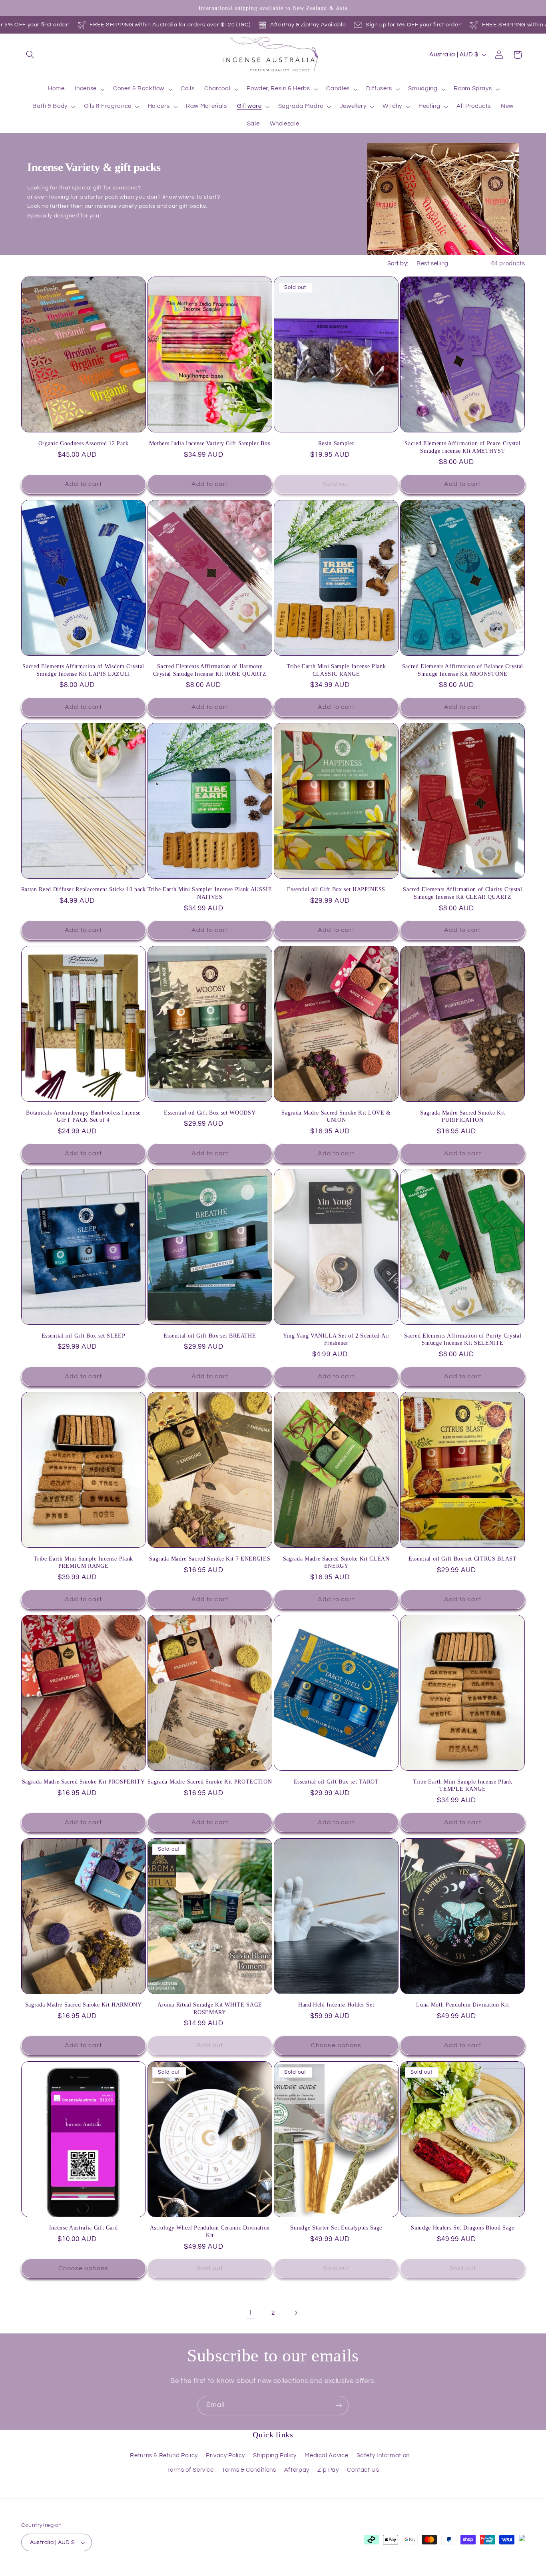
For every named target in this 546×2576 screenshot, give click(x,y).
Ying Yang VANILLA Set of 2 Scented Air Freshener (336, 1339)
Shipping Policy (275, 2456)
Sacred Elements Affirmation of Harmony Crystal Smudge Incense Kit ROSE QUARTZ (210, 670)
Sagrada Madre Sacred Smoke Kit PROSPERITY (84, 1782)
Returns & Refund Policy (164, 2456)
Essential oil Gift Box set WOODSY (210, 1113)
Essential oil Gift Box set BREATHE (210, 1336)
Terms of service (198, 2572)
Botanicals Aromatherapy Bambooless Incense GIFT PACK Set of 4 (83, 1116)
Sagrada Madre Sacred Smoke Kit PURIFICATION (462, 1116)
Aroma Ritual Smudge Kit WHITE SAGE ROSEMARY (210, 2008)
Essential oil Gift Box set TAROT (336, 1782)
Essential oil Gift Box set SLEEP (84, 1336)
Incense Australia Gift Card (84, 2228)
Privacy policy (152, 2572)
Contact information (295, 2572)
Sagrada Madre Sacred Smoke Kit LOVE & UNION (336, 1116)
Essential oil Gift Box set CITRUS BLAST (463, 1559)
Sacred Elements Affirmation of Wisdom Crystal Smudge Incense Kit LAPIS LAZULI (83, 670)
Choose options (336, 2045)
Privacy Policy (225, 2456)
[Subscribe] (339, 2406)
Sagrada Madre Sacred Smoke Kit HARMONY (84, 2005)
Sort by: (398, 264)
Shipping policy (244, 2572)
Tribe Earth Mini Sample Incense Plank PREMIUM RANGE (83, 1562)
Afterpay (297, 2470)
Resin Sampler (336, 443)
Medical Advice (326, 2456)
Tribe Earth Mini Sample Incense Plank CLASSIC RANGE (336, 670)
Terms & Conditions (249, 2470)
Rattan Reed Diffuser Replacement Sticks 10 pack (84, 889)
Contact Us (363, 2470)
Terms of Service (190, 2470)
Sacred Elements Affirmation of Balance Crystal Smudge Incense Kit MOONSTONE (463, 670)
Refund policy (111, 2572)
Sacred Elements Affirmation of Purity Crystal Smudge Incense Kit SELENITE (463, 1339)
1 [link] (250, 2313)
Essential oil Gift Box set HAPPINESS (336, 889)
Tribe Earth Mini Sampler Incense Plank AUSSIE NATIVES (210, 893)
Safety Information (383, 2456)
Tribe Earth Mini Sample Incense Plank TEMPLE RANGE (462, 1785)
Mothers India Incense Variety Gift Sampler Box (210, 443)
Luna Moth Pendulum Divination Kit (462, 2005)
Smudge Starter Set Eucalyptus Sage (336, 2228)
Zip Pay (328, 2470)
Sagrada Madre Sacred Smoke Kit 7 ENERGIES (210, 1559)
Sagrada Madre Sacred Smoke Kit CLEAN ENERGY (336, 1562)
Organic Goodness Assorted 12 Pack (84, 443)
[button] (30, 55)
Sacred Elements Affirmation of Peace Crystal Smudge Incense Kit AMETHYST (462, 447)
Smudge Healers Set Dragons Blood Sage (462, 2228)
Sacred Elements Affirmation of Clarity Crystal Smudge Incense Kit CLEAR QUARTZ (462, 893)
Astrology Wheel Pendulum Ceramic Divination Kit (210, 2231)
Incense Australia (63, 2571)
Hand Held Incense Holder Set (336, 2005)
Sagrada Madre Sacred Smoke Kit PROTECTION (210, 1782)
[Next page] (296, 2313)
